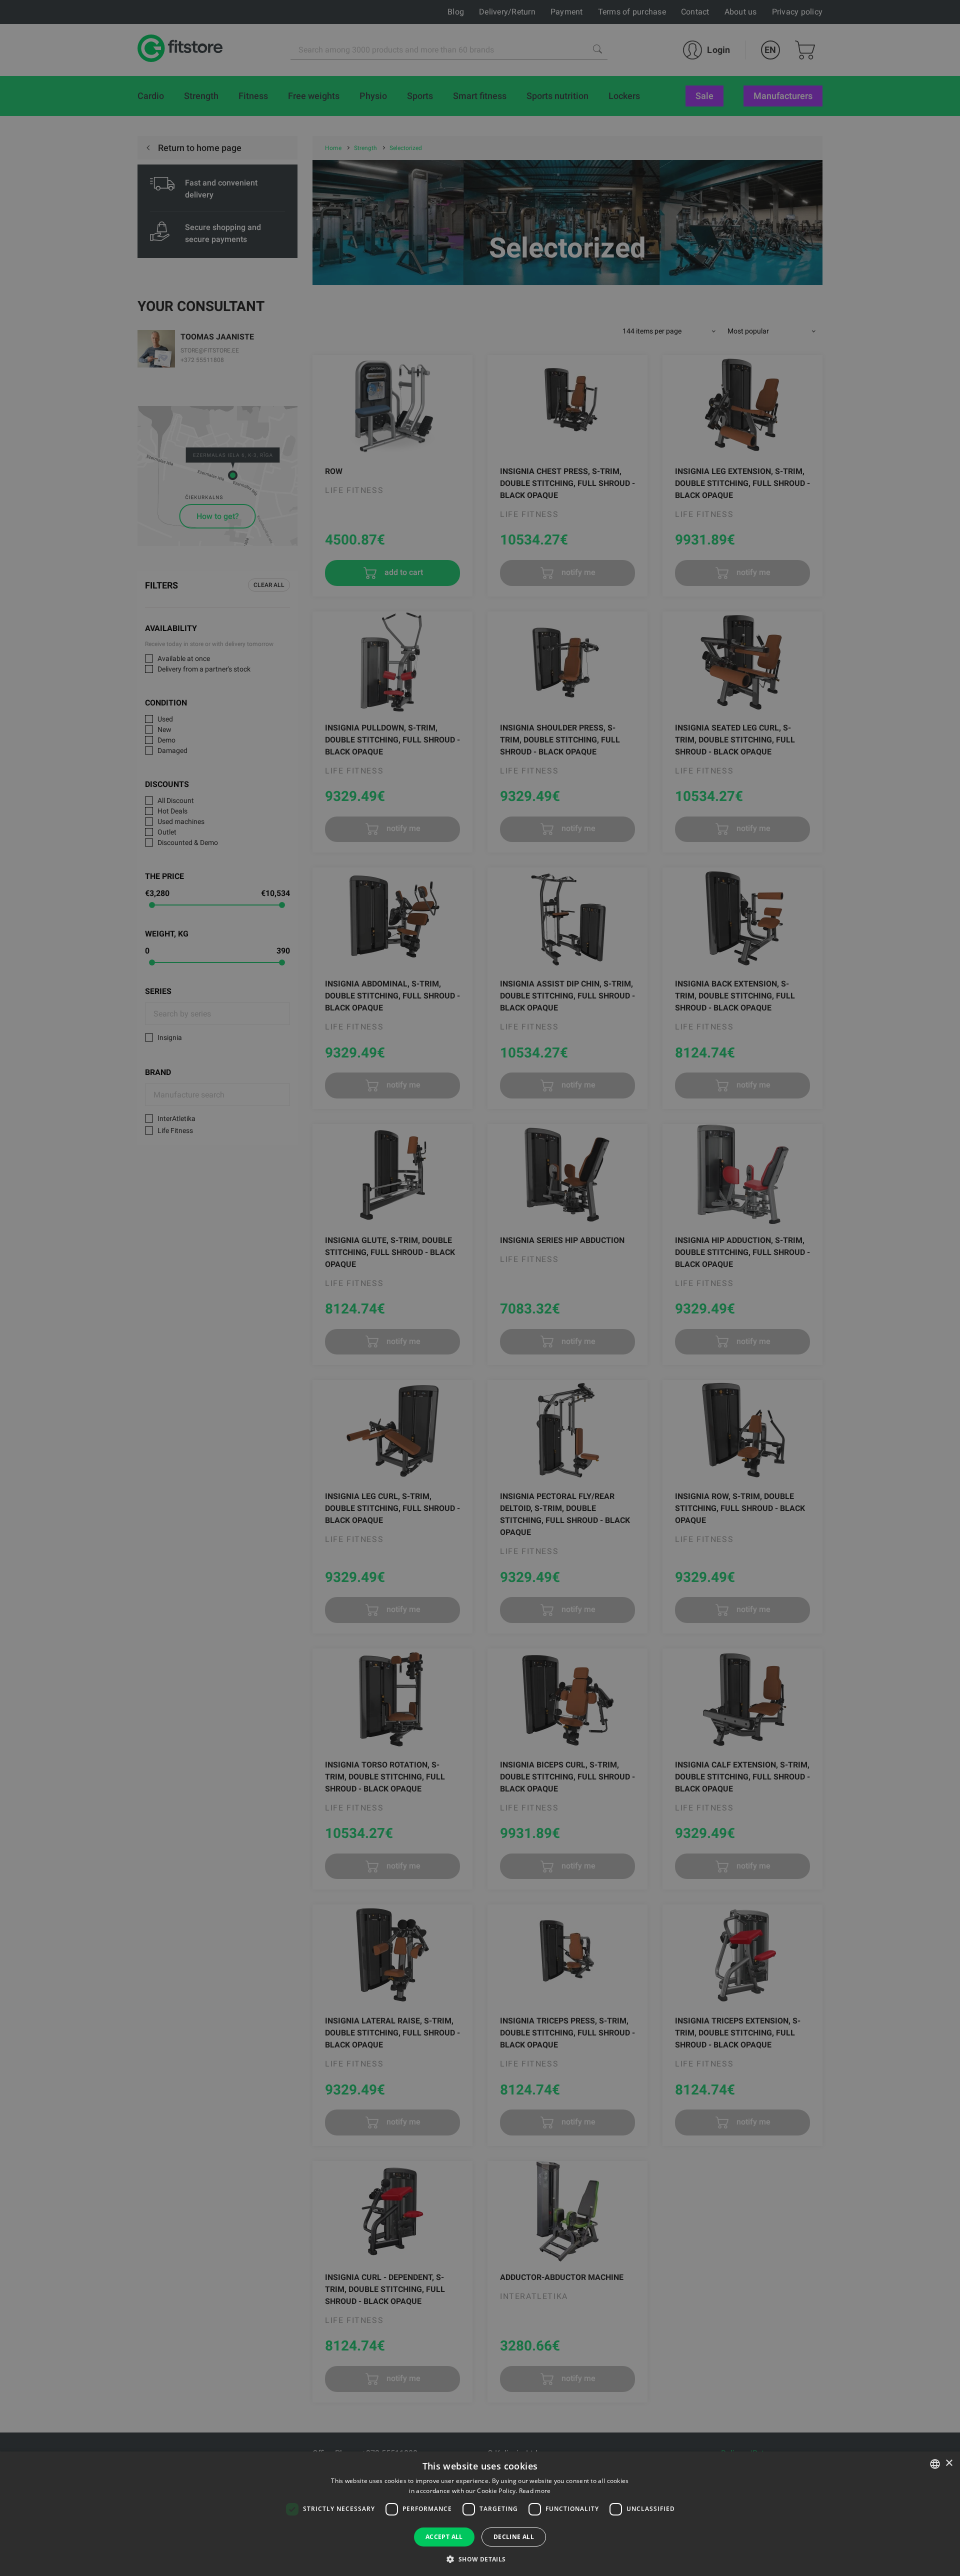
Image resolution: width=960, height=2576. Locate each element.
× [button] (949, 2463)
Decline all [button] (514, 2537)
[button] (480, 2559)
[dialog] (480, 1288)
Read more (535, 2491)
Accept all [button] (444, 2537)
